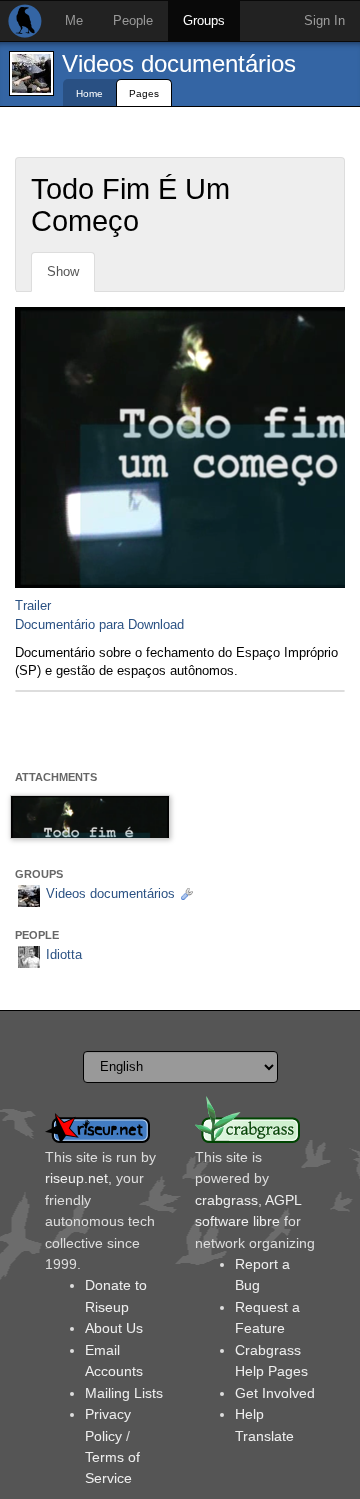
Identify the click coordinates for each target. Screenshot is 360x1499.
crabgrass (226, 1200)
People (133, 20)
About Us (114, 1328)
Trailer (33, 605)
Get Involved (275, 1393)
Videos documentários (179, 63)
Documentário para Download (99, 624)
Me (74, 20)
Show (63, 271)
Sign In (324, 20)
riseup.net (76, 1178)
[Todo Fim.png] (90, 817)
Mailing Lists (124, 1393)
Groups (204, 20)
